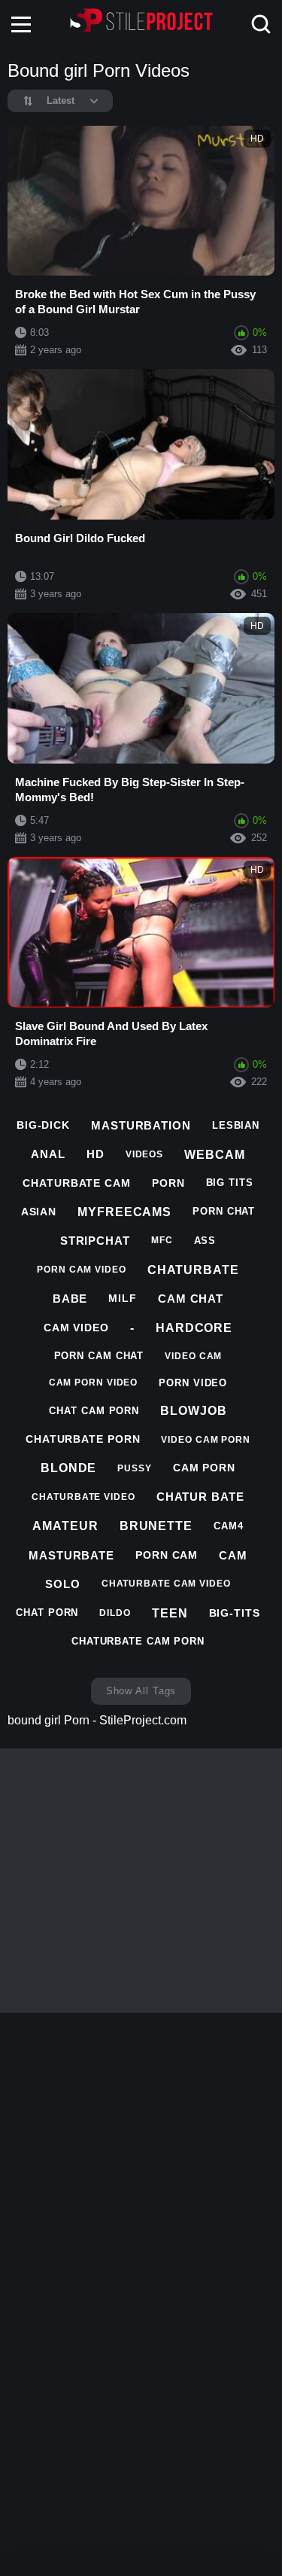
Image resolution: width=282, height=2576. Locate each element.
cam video (76, 1328)
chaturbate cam (77, 1183)
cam (233, 1555)
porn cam (167, 1555)
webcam (214, 1155)
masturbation (141, 1125)
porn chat (224, 1211)
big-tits (235, 1613)
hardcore (194, 1328)
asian (39, 1212)
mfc (162, 1240)
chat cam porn (94, 1411)
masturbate (71, 1555)
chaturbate (193, 1270)
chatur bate (200, 1497)
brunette (156, 1526)
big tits (230, 1183)
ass (205, 1241)
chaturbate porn (83, 1439)
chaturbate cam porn (138, 1641)
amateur (65, 1526)
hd (96, 1154)
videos (144, 1154)
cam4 (229, 1526)
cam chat (191, 1299)
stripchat (95, 1241)
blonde (68, 1468)
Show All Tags (141, 1691)
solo (63, 1584)
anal (48, 1154)
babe (70, 1299)
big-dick (43, 1125)
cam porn (204, 1468)
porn (168, 1183)
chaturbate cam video (166, 1584)
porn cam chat (99, 1356)
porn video (193, 1383)
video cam (193, 1356)
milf (123, 1298)
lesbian (236, 1125)
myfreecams (124, 1212)
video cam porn (206, 1440)
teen (170, 1613)
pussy (135, 1468)
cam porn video (94, 1383)
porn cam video (82, 1270)
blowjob (193, 1411)
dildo (115, 1613)
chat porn (47, 1613)
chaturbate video (83, 1497)
